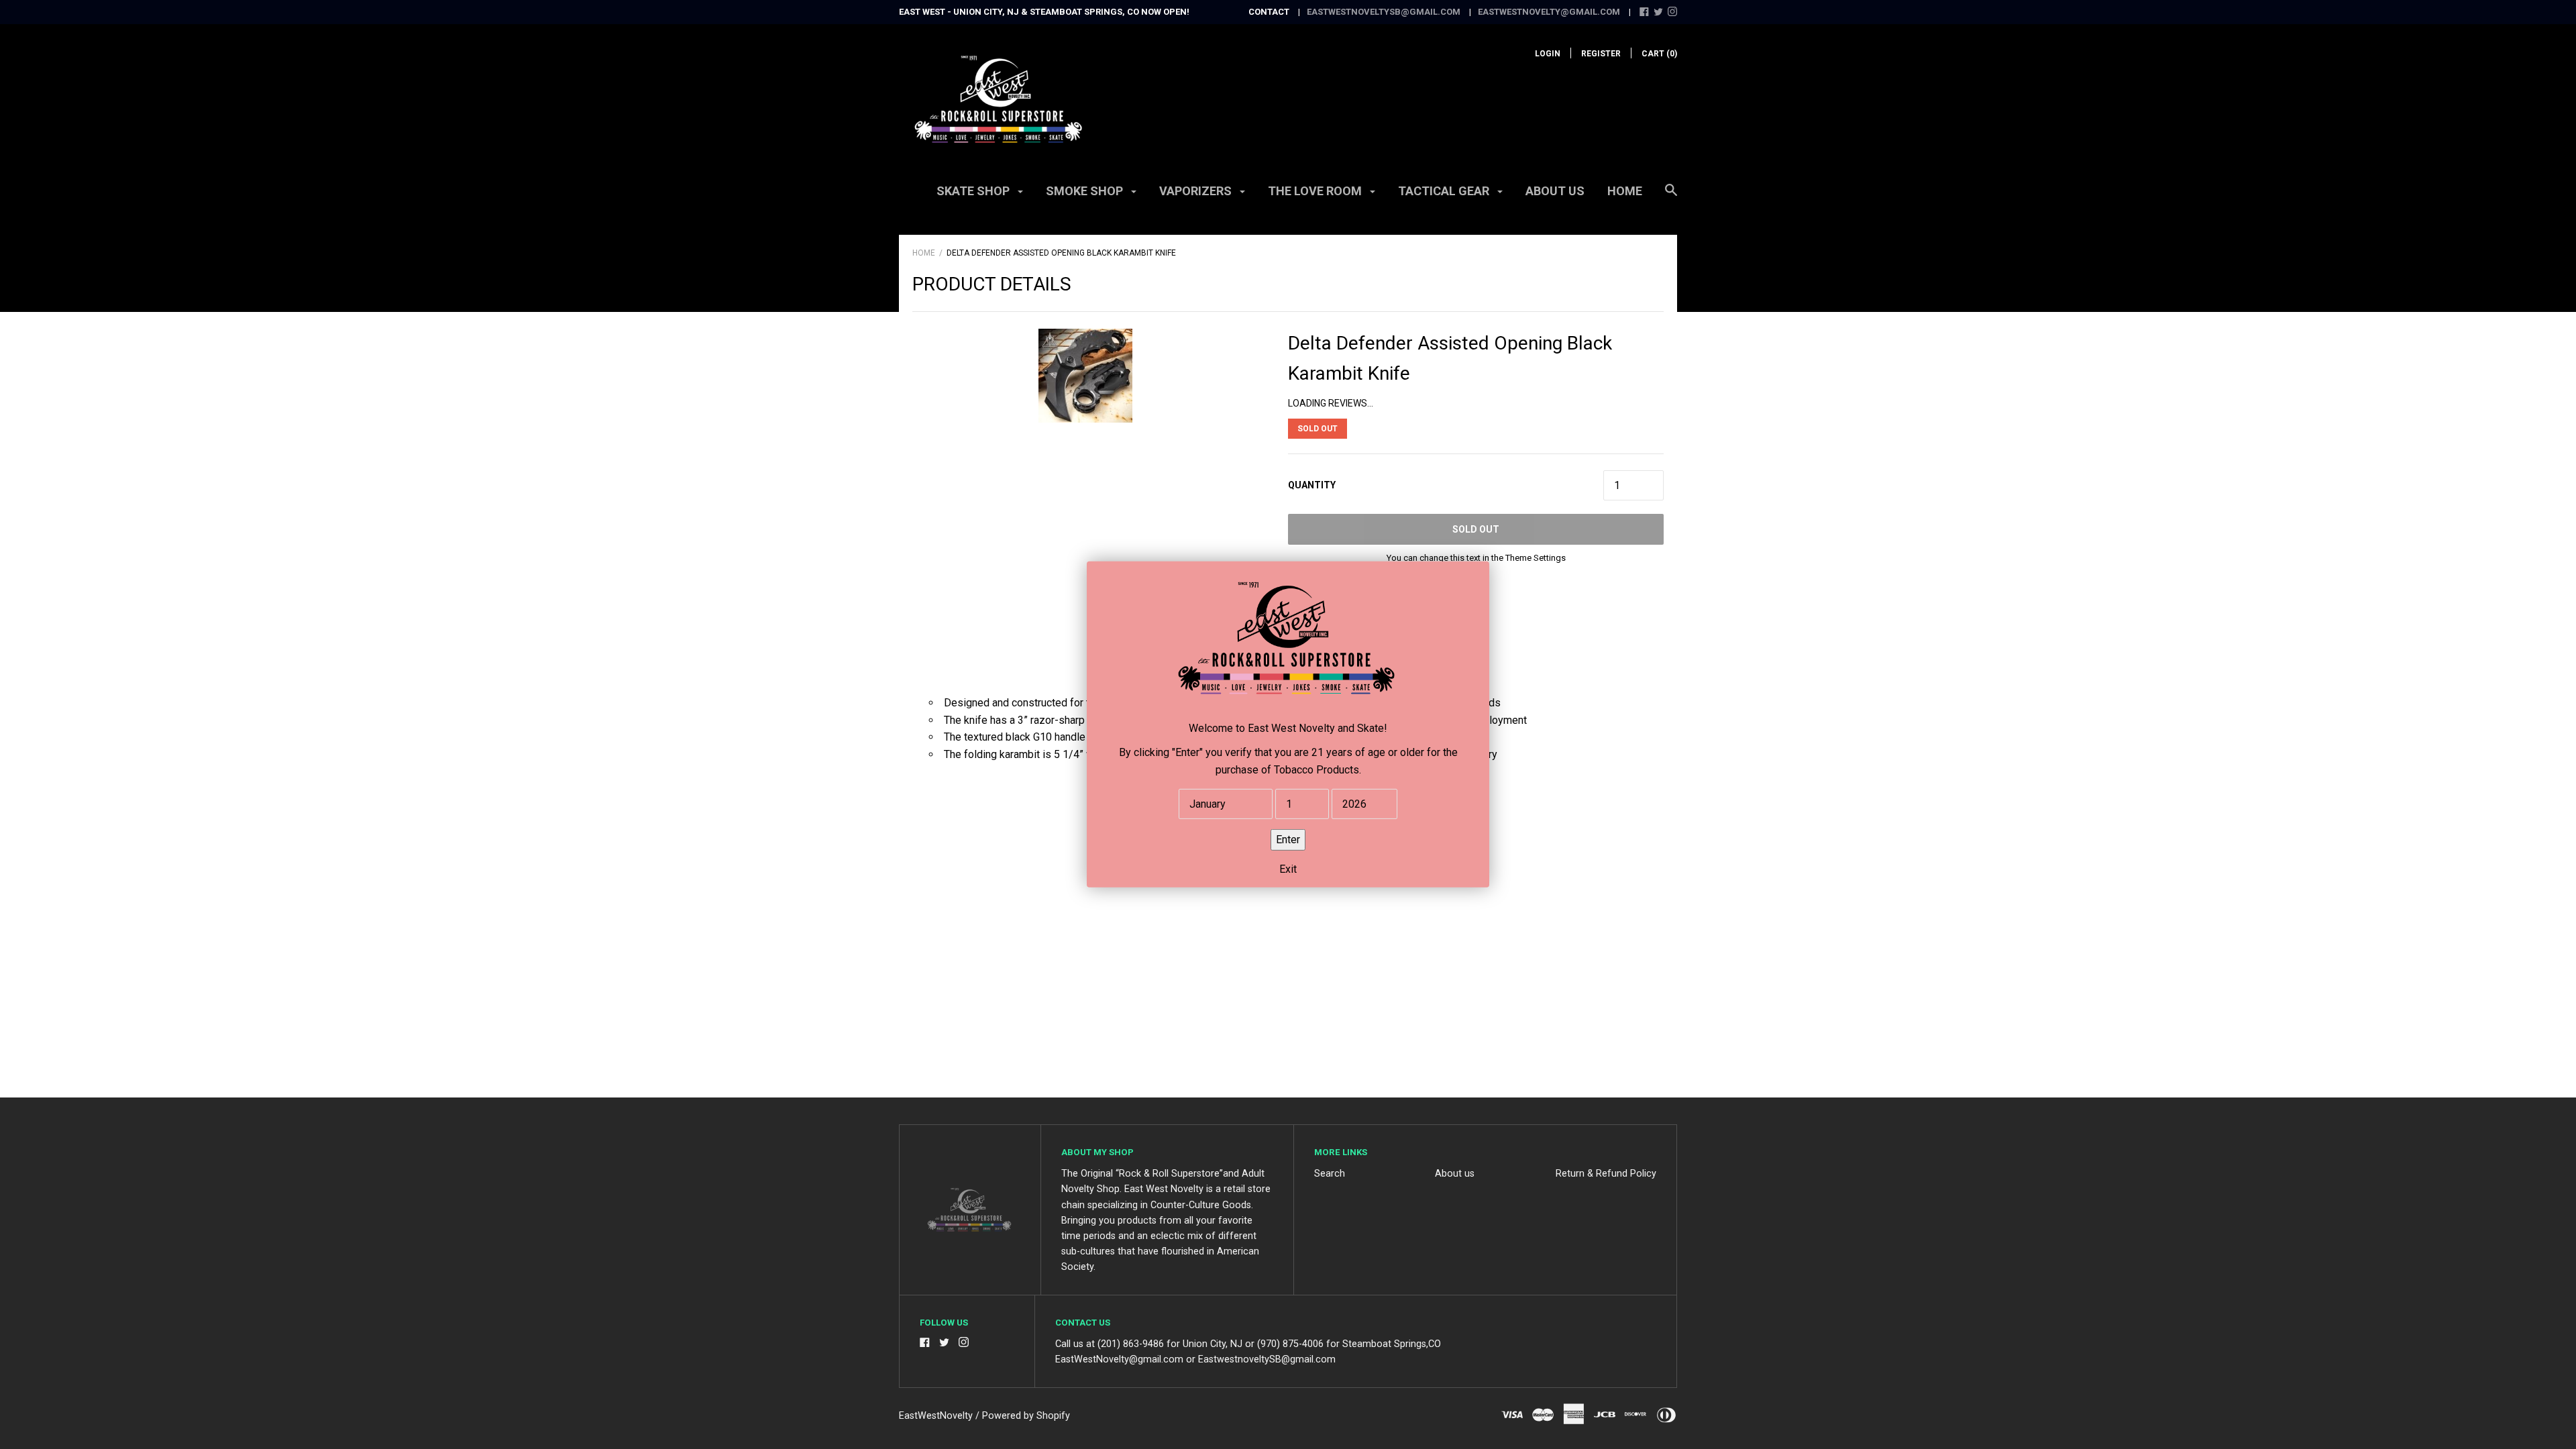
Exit (1288, 869)
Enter (1288, 840)
